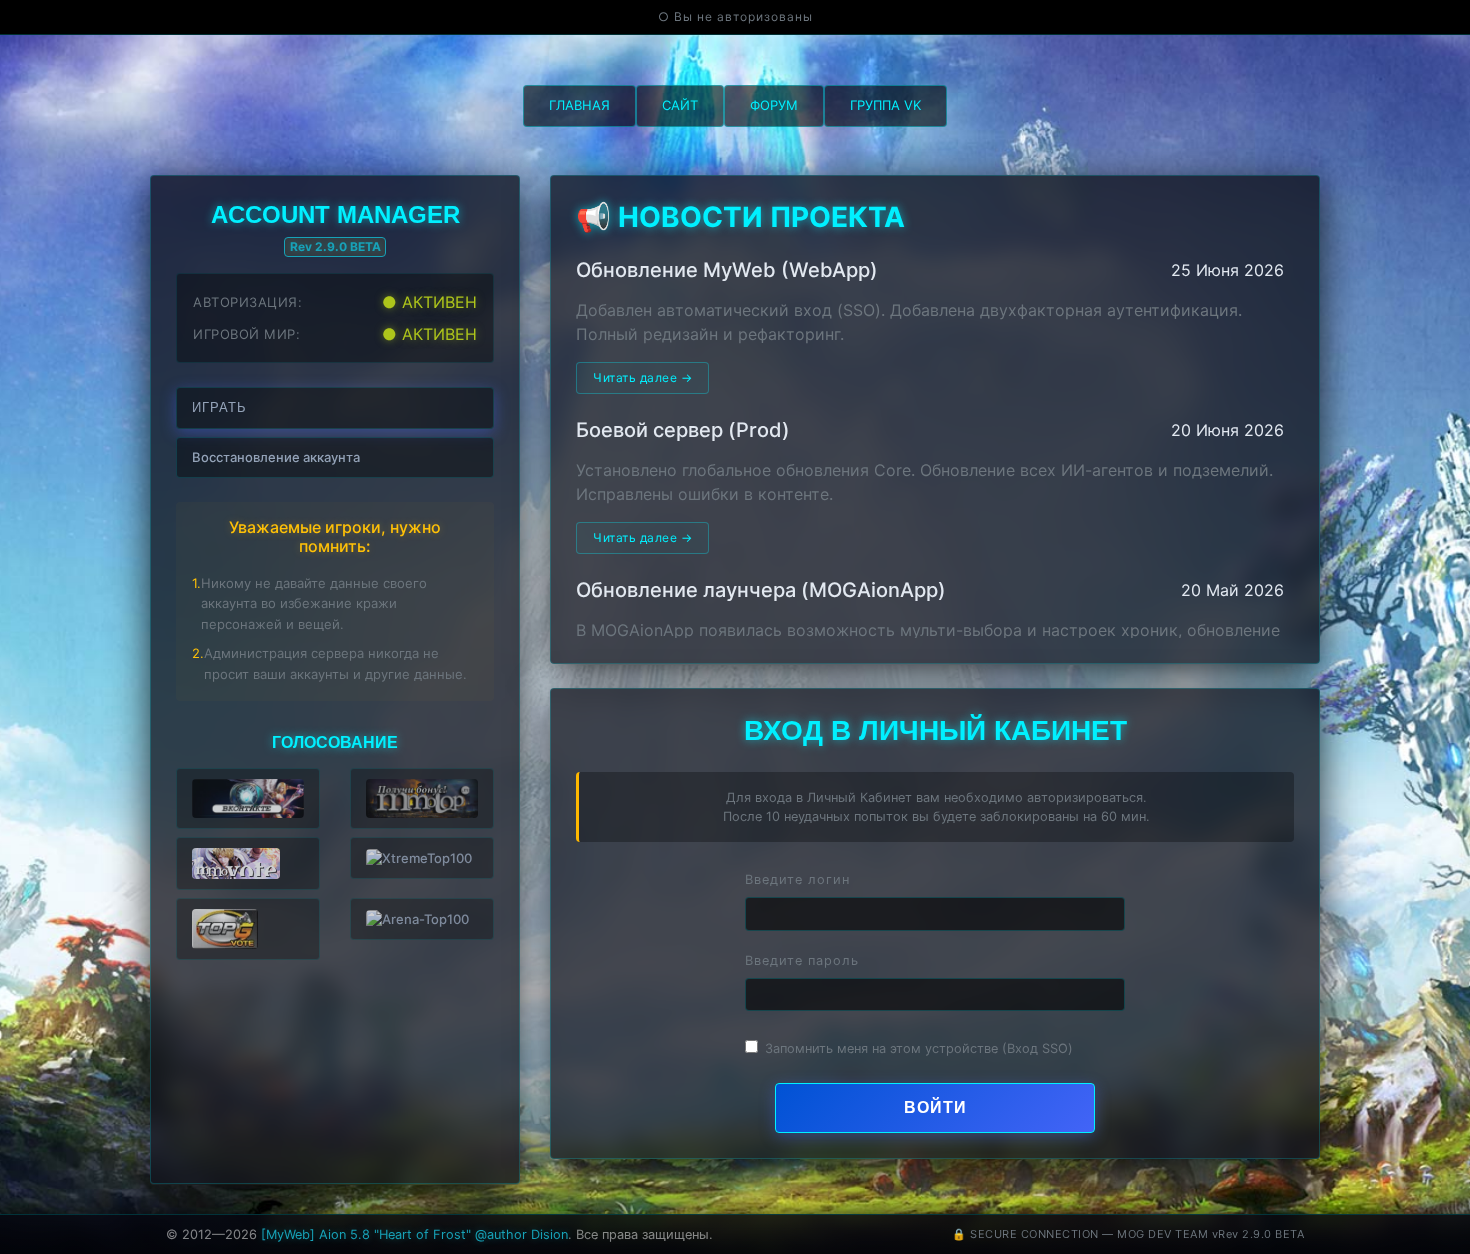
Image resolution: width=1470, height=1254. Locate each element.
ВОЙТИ (935, 1107)
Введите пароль (802, 960)
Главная (579, 105)
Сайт (680, 105)
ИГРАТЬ (219, 407)
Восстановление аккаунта (276, 457)
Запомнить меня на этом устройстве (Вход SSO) (919, 1048)
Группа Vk (885, 105)
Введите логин (797, 879)
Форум (774, 105)
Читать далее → (642, 377)
